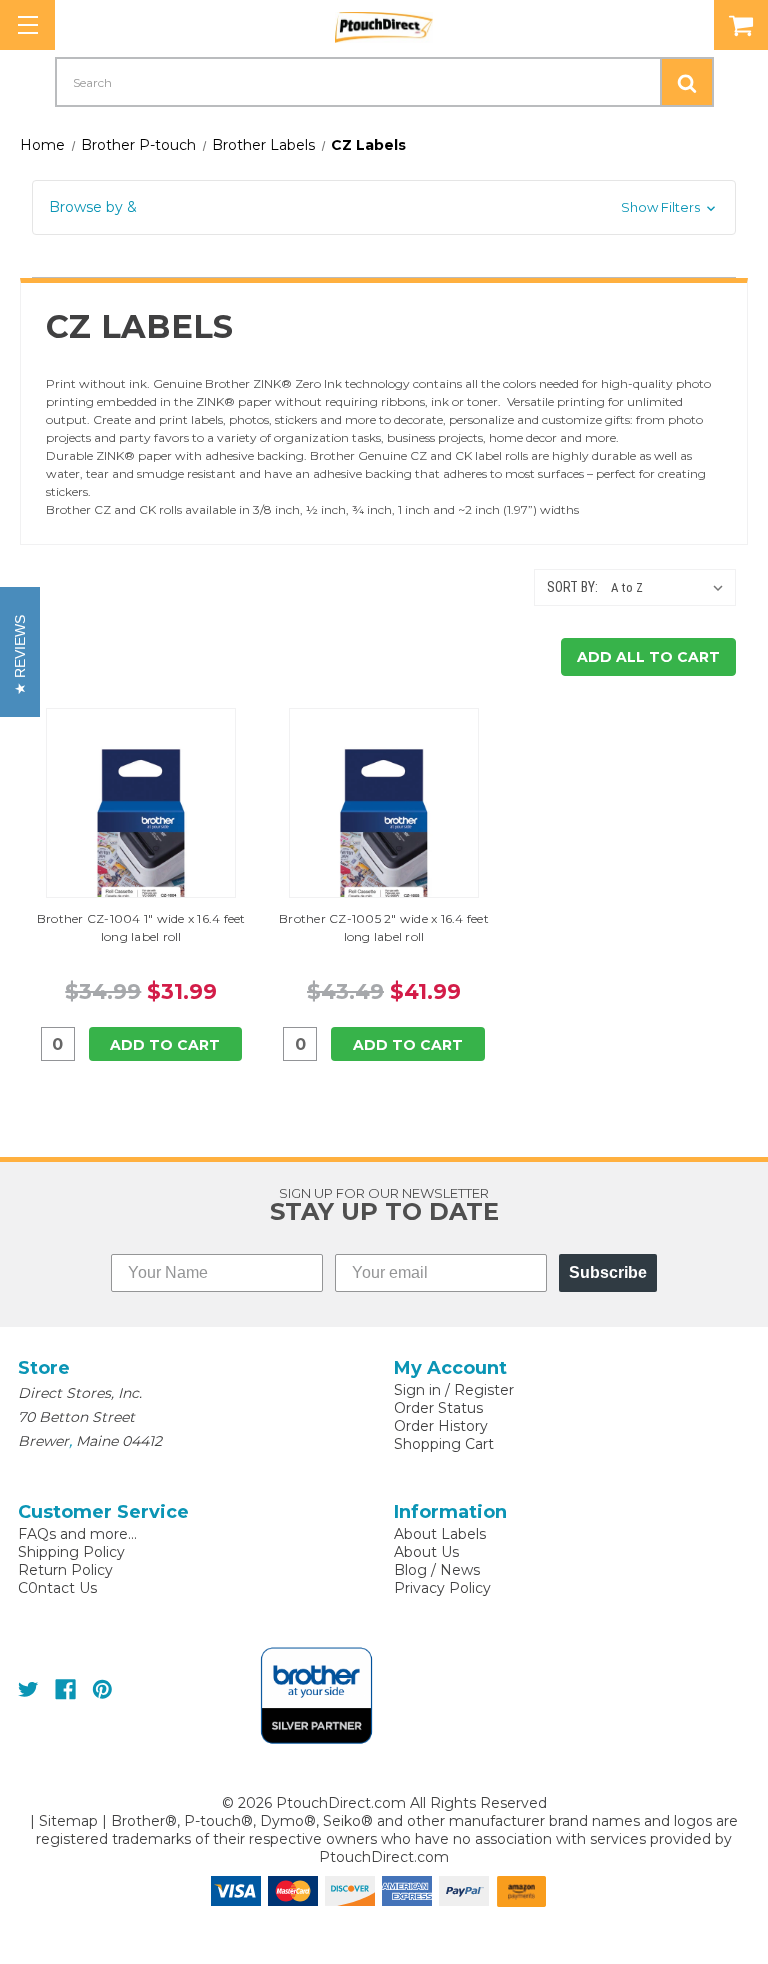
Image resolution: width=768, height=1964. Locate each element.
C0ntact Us (57, 1588)
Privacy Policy (442, 1588)
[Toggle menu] (27, 25)
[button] (384, 207)
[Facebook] (65, 1689)
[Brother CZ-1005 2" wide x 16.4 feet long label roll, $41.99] (384, 832)
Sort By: (572, 587)
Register (484, 1390)
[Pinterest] (102, 1689)
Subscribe (608, 1272)
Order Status (438, 1408)
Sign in (417, 1390)
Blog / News (437, 1570)
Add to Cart (165, 1045)
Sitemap (68, 1821)
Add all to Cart (648, 657)
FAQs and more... (77, 1534)
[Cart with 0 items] (741, 25)
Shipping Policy (71, 1552)
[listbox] (671, 588)
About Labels (440, 1534)
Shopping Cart (444, 1444)
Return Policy (65, 1570)
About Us (426, 1552)
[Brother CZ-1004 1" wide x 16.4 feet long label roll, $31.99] (141, 832)
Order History (441, 1426)
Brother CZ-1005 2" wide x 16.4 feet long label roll (384, 927)
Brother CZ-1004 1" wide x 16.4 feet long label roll (141, 927)
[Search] (687, 82)
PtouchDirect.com (384, 1857)
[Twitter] (28, 1689)
